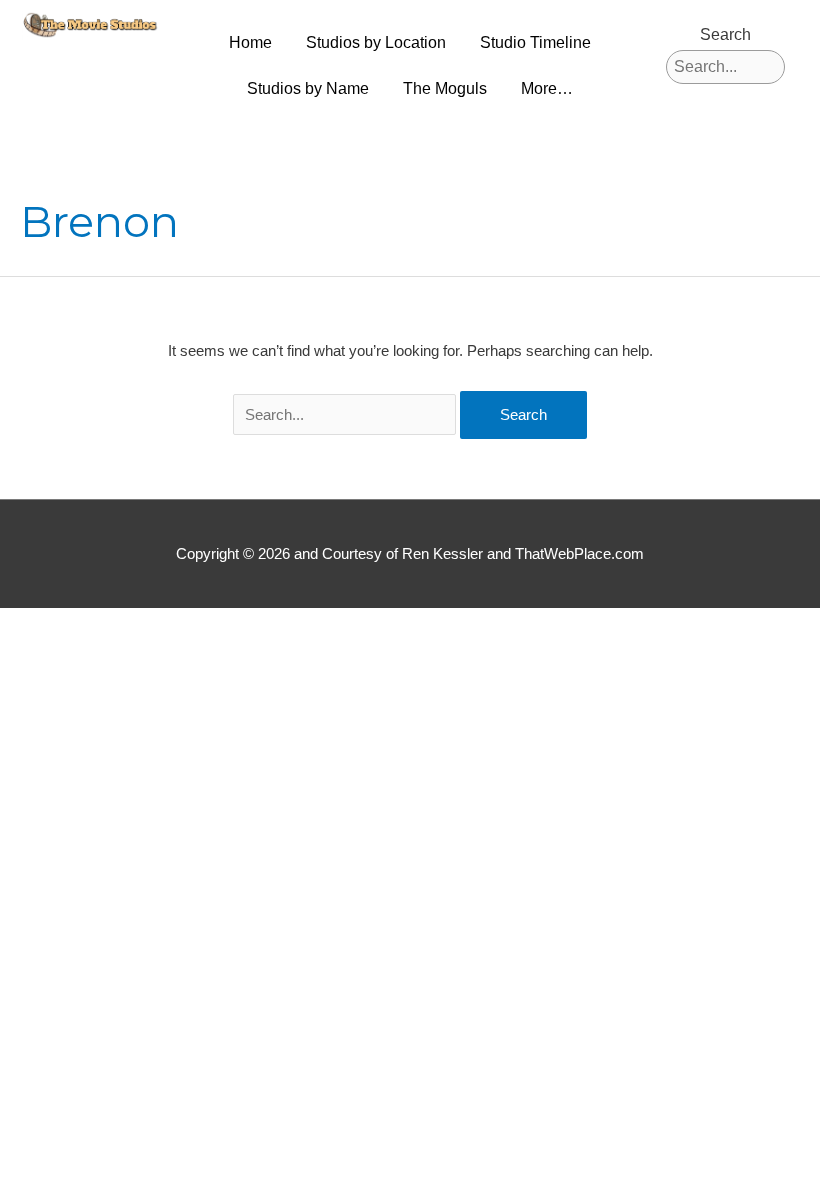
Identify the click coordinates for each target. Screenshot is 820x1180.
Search (725, 34)
